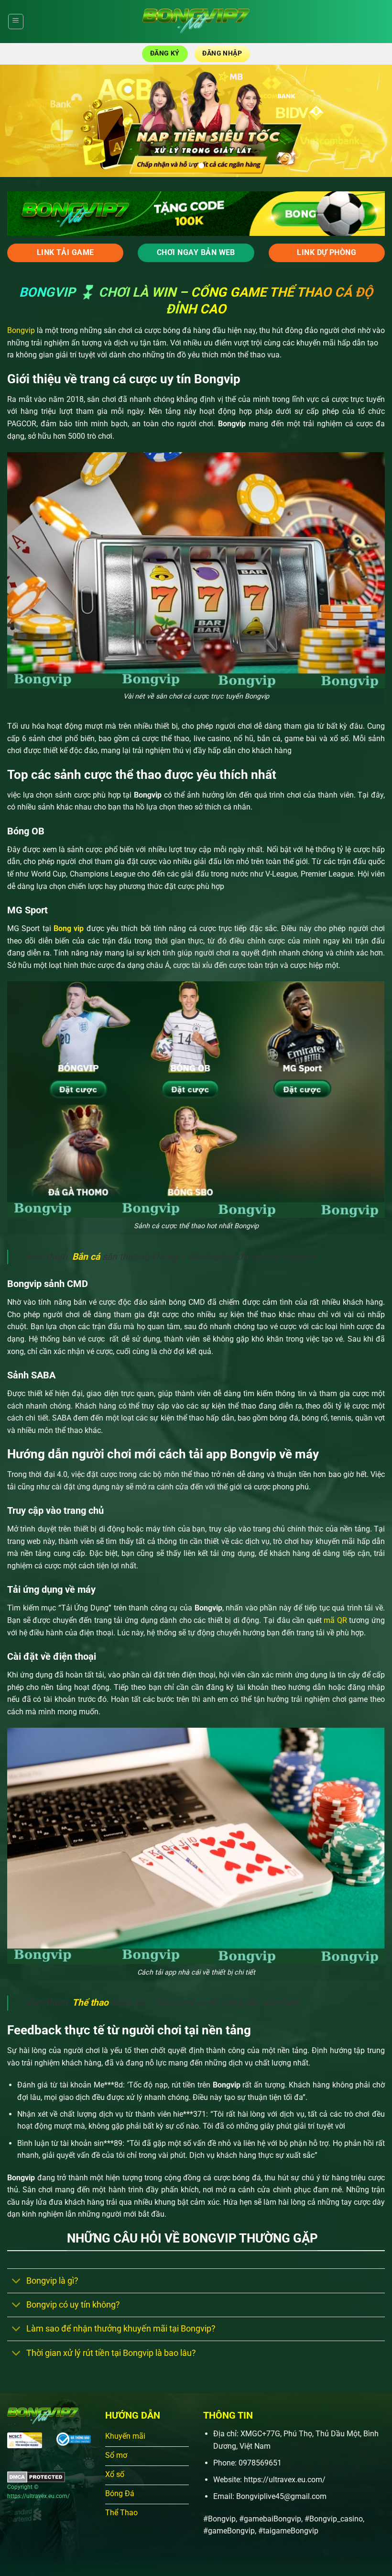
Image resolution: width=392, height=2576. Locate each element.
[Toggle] (16, 2282)
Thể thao (90, 2003)
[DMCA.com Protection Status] (36, 2476)
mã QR (334, 1620)
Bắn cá (86, 1257)
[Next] (372, 121)
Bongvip (21, 330)
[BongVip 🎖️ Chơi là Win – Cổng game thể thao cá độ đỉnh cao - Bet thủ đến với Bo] (196, 22)
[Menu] (16, 22)
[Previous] (20, 121)
